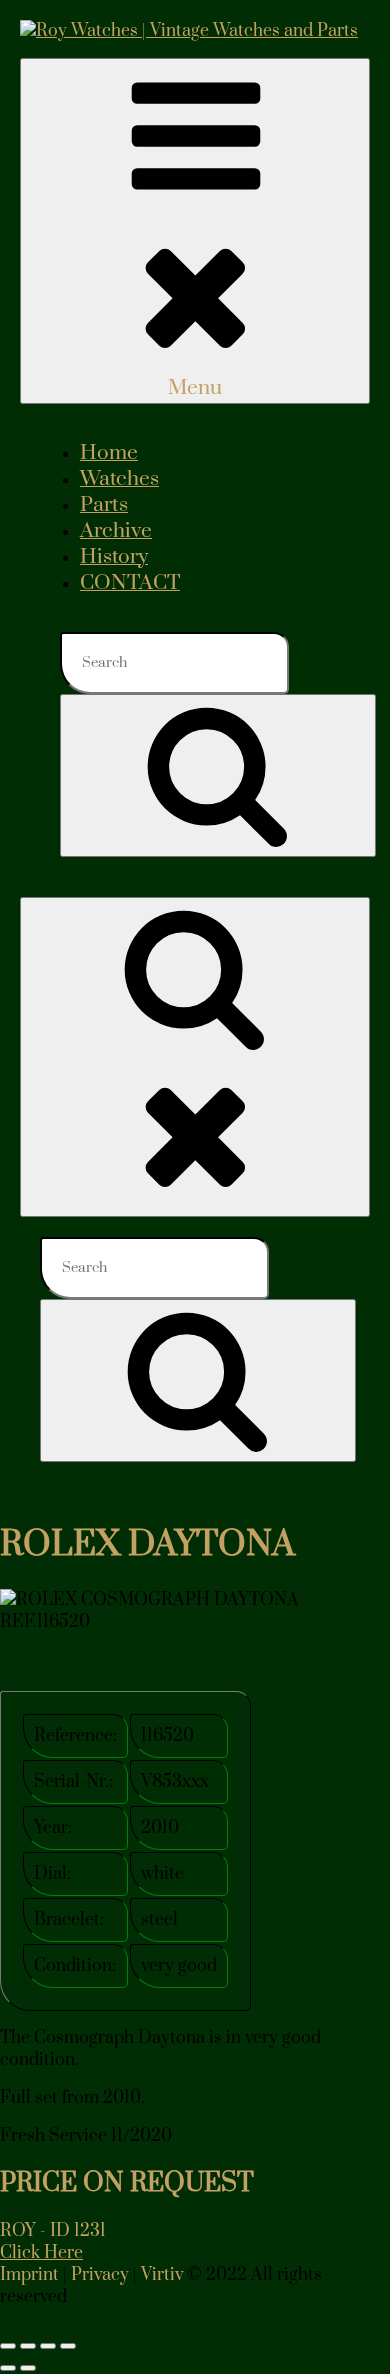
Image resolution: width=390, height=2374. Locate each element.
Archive (116, 531)
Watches (119, 479)
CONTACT (130, 583)
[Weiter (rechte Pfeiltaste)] (28, 2368)
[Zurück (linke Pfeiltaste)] (8, 2368)
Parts (104, 505)
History (114, 557)
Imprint (29, 2275)
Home (109, 453)
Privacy (100, 2275)
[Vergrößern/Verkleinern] (8, 2346)
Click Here (41, 2253)
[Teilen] (48, 2346)
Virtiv (162, 2275)
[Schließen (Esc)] (68, 2346)
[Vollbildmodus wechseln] (28, 2346)
